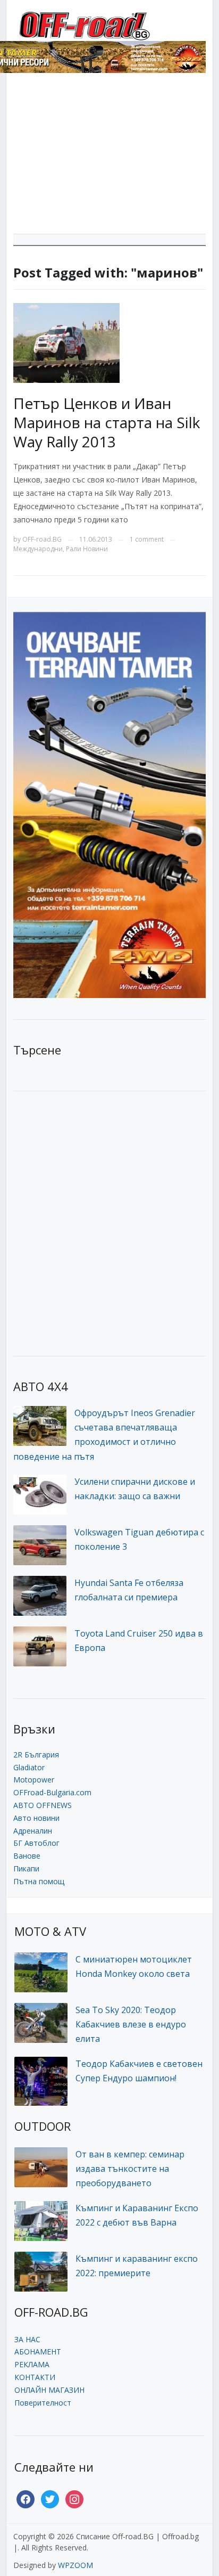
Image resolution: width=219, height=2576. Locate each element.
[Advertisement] (109, 157)
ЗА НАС (27, 2339)
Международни (38, 549)
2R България (36, 1755)
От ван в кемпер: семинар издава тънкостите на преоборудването (130, 2169)
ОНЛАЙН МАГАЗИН (49, 2390)
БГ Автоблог (36, 1843)
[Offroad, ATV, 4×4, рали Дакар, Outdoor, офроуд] (108, 25)
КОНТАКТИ (35, 2377)
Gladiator (29, 1767)
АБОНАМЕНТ (38, 2352)
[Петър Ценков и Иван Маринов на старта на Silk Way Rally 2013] (66, 342)
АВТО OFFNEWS (43, 1805)
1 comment (147, 539)
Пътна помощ (39, 1881)
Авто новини (36, 1818)
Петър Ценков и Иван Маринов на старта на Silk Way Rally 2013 (107, 423)
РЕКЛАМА (32, 2364)
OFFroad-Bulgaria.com (52, 1792)
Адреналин (33, 1831)
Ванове (27, 1856)
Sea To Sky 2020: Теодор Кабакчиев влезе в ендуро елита (131, 2024)
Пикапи (26, 1868)
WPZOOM (75, 2565)
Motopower (34, 1780)
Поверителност (43, 2403)
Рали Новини (87, 549)
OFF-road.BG (42, 539)
